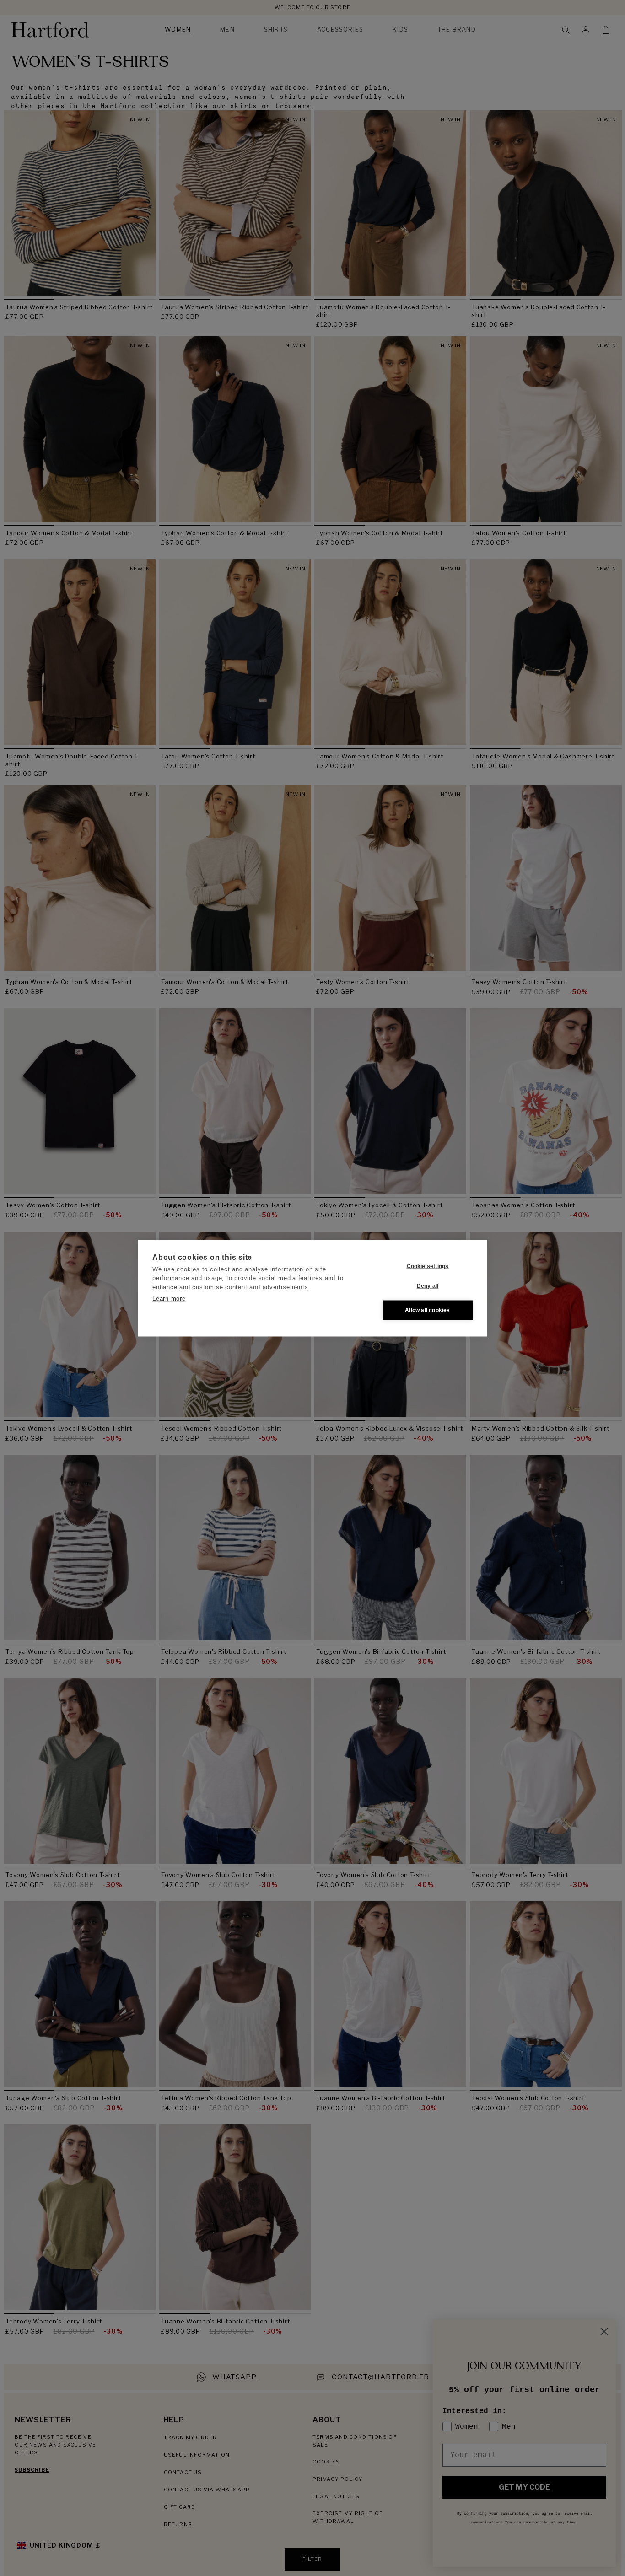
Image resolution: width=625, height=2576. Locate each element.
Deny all (428, 1286)
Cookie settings (428, 1266)
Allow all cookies (427, 1310)
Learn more (169, 1299)
